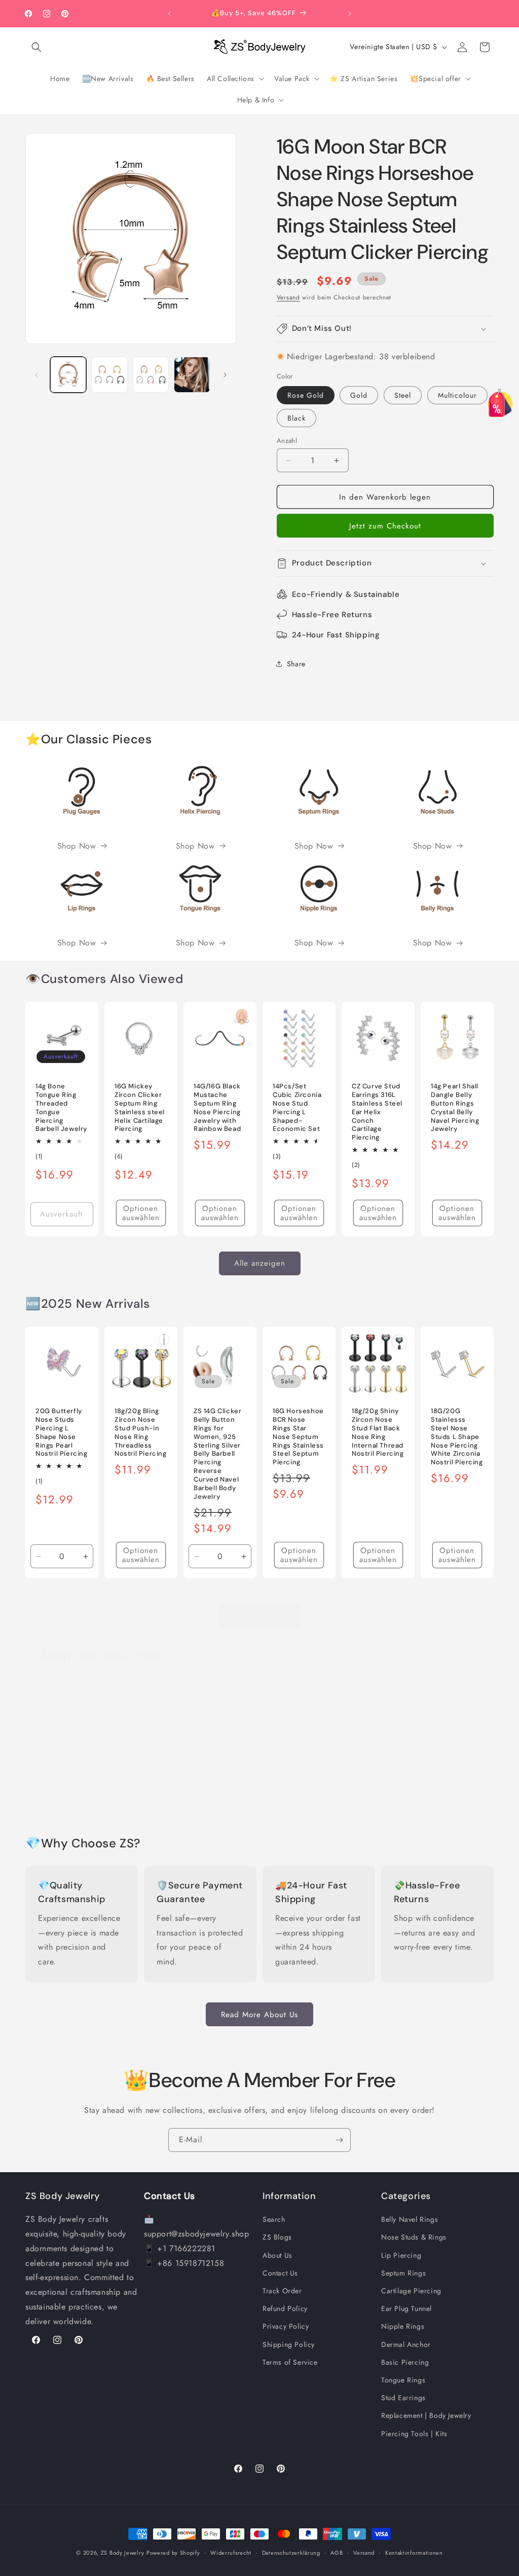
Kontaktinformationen (414, 2553)
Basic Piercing (405, 2362)
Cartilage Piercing (411, 2291)
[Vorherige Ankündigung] (169, 14)
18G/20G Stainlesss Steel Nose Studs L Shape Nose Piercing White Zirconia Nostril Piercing (457, 1437)
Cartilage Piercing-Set (373, 1794)
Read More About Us (259, 2015)
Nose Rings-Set (216, 1788)
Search (274, 2219)
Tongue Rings (403, 2380)
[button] (36, 47)
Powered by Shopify (173, 2553)
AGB (337, 2553)
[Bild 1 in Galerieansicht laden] (68, 375)
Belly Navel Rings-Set (60, 1788)
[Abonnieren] (339, 2140)
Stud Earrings (403, 2398)
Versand (288, 297)
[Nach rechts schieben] (225, 375)
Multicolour (457, 395)
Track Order (282, 2291)
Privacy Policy (286, 2326)
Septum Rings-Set (295, 1788)
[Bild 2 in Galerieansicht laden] (109, 375)
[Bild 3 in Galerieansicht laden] (151, 375)
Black (296, 418)
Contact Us (280, 2273)
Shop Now (77, 846)
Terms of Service (290, 2362)
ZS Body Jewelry (123, 2553)
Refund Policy (285, 2308)
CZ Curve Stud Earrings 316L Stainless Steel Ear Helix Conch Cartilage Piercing (377, 1112)
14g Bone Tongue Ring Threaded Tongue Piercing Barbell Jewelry (61, 1108)
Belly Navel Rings (410, 2219)
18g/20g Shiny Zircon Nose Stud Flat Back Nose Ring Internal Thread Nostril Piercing (378, 1432)
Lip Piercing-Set (136, 1794)
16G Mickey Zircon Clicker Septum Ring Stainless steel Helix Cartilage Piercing (140, 1108)
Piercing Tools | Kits (414, 2434)
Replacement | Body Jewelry (426, 2415)
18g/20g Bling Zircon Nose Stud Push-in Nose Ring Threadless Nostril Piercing (141, 1432)
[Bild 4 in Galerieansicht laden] (192, 375)
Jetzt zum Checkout (385, 526)
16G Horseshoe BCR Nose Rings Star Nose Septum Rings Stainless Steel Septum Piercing (298, 1437)
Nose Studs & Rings (414, 2237)
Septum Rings (403, 2273)
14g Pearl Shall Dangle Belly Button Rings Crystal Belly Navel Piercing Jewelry (455, 1108)
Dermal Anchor (406, 2344)
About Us (277, 2255)
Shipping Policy (289, 2344)
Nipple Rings (403, 2326)
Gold (359, 395)
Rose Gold (306, 395)
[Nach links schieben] (36, 375)
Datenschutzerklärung (291, 2553)
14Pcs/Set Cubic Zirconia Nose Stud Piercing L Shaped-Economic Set (297, 1108)
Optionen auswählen (141, 1213)
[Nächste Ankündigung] (350, 14)
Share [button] (296, 664)
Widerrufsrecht (231, 2553)
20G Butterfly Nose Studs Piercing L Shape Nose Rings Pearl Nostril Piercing (62, 1432)
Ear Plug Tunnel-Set (456, 1788)
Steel (403, 395)
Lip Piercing (401, 2255)
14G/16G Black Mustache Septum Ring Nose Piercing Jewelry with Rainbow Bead (217, 1108)
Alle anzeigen (260, 1263)
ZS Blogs (277, 2237)
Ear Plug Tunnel (406, 2308)
